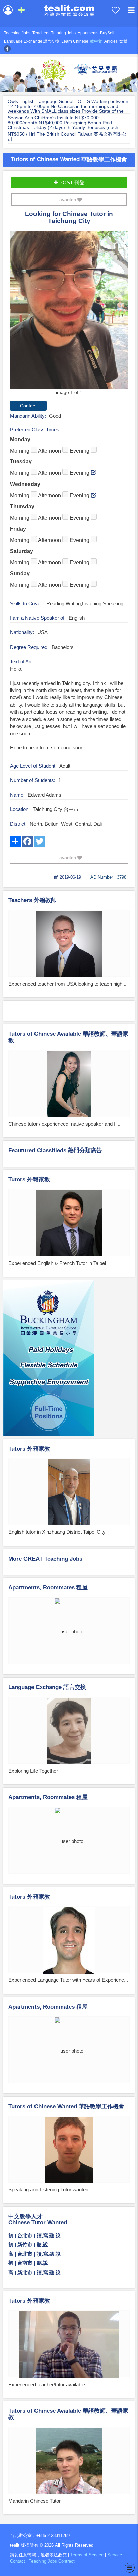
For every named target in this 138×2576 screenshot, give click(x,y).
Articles (111, 41)
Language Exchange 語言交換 (32, 41)
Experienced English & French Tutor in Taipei (57, 1263)
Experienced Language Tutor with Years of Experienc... (68, 1980)
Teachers (41, 33)
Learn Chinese (75, 41)
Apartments (88, 33)
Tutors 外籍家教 (29, 1180)
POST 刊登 (71, 183)
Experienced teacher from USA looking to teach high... (67, 984)
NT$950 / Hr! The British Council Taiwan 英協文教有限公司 (67, 137)
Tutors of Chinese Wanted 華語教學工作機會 (69, 159)
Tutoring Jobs (63, 33)
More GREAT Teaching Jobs (45, 1559)
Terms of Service (87, 2555)
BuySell (107, 33)
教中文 (96, 41)
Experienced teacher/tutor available (47, 2384)
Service (115, 2555)
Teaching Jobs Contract (52, 2561)
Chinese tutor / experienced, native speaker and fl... (64, 1124)
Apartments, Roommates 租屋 (48, 1588)
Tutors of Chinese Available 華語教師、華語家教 (68, 1037)
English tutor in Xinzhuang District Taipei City (57, 1532)
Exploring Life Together (33, 1771)
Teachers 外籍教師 (32, 900)
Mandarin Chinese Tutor (34, 2501)
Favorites (67, 200)
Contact (18, 2561)
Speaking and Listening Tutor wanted (48, 2190)
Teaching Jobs (17, 33)
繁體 (123, 41)
